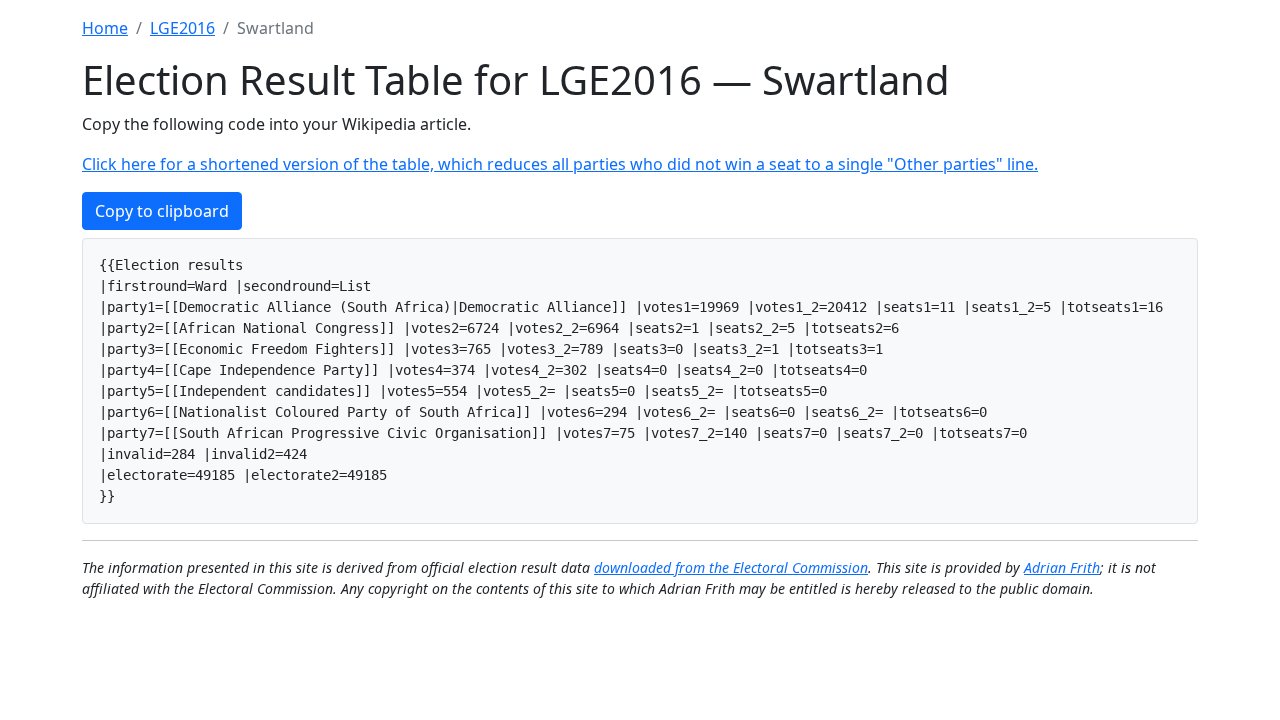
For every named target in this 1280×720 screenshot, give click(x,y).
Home (105, 28)
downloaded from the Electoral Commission (731, 567)
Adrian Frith (1062, 567)
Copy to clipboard (162, 211)
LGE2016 (182, 28)
